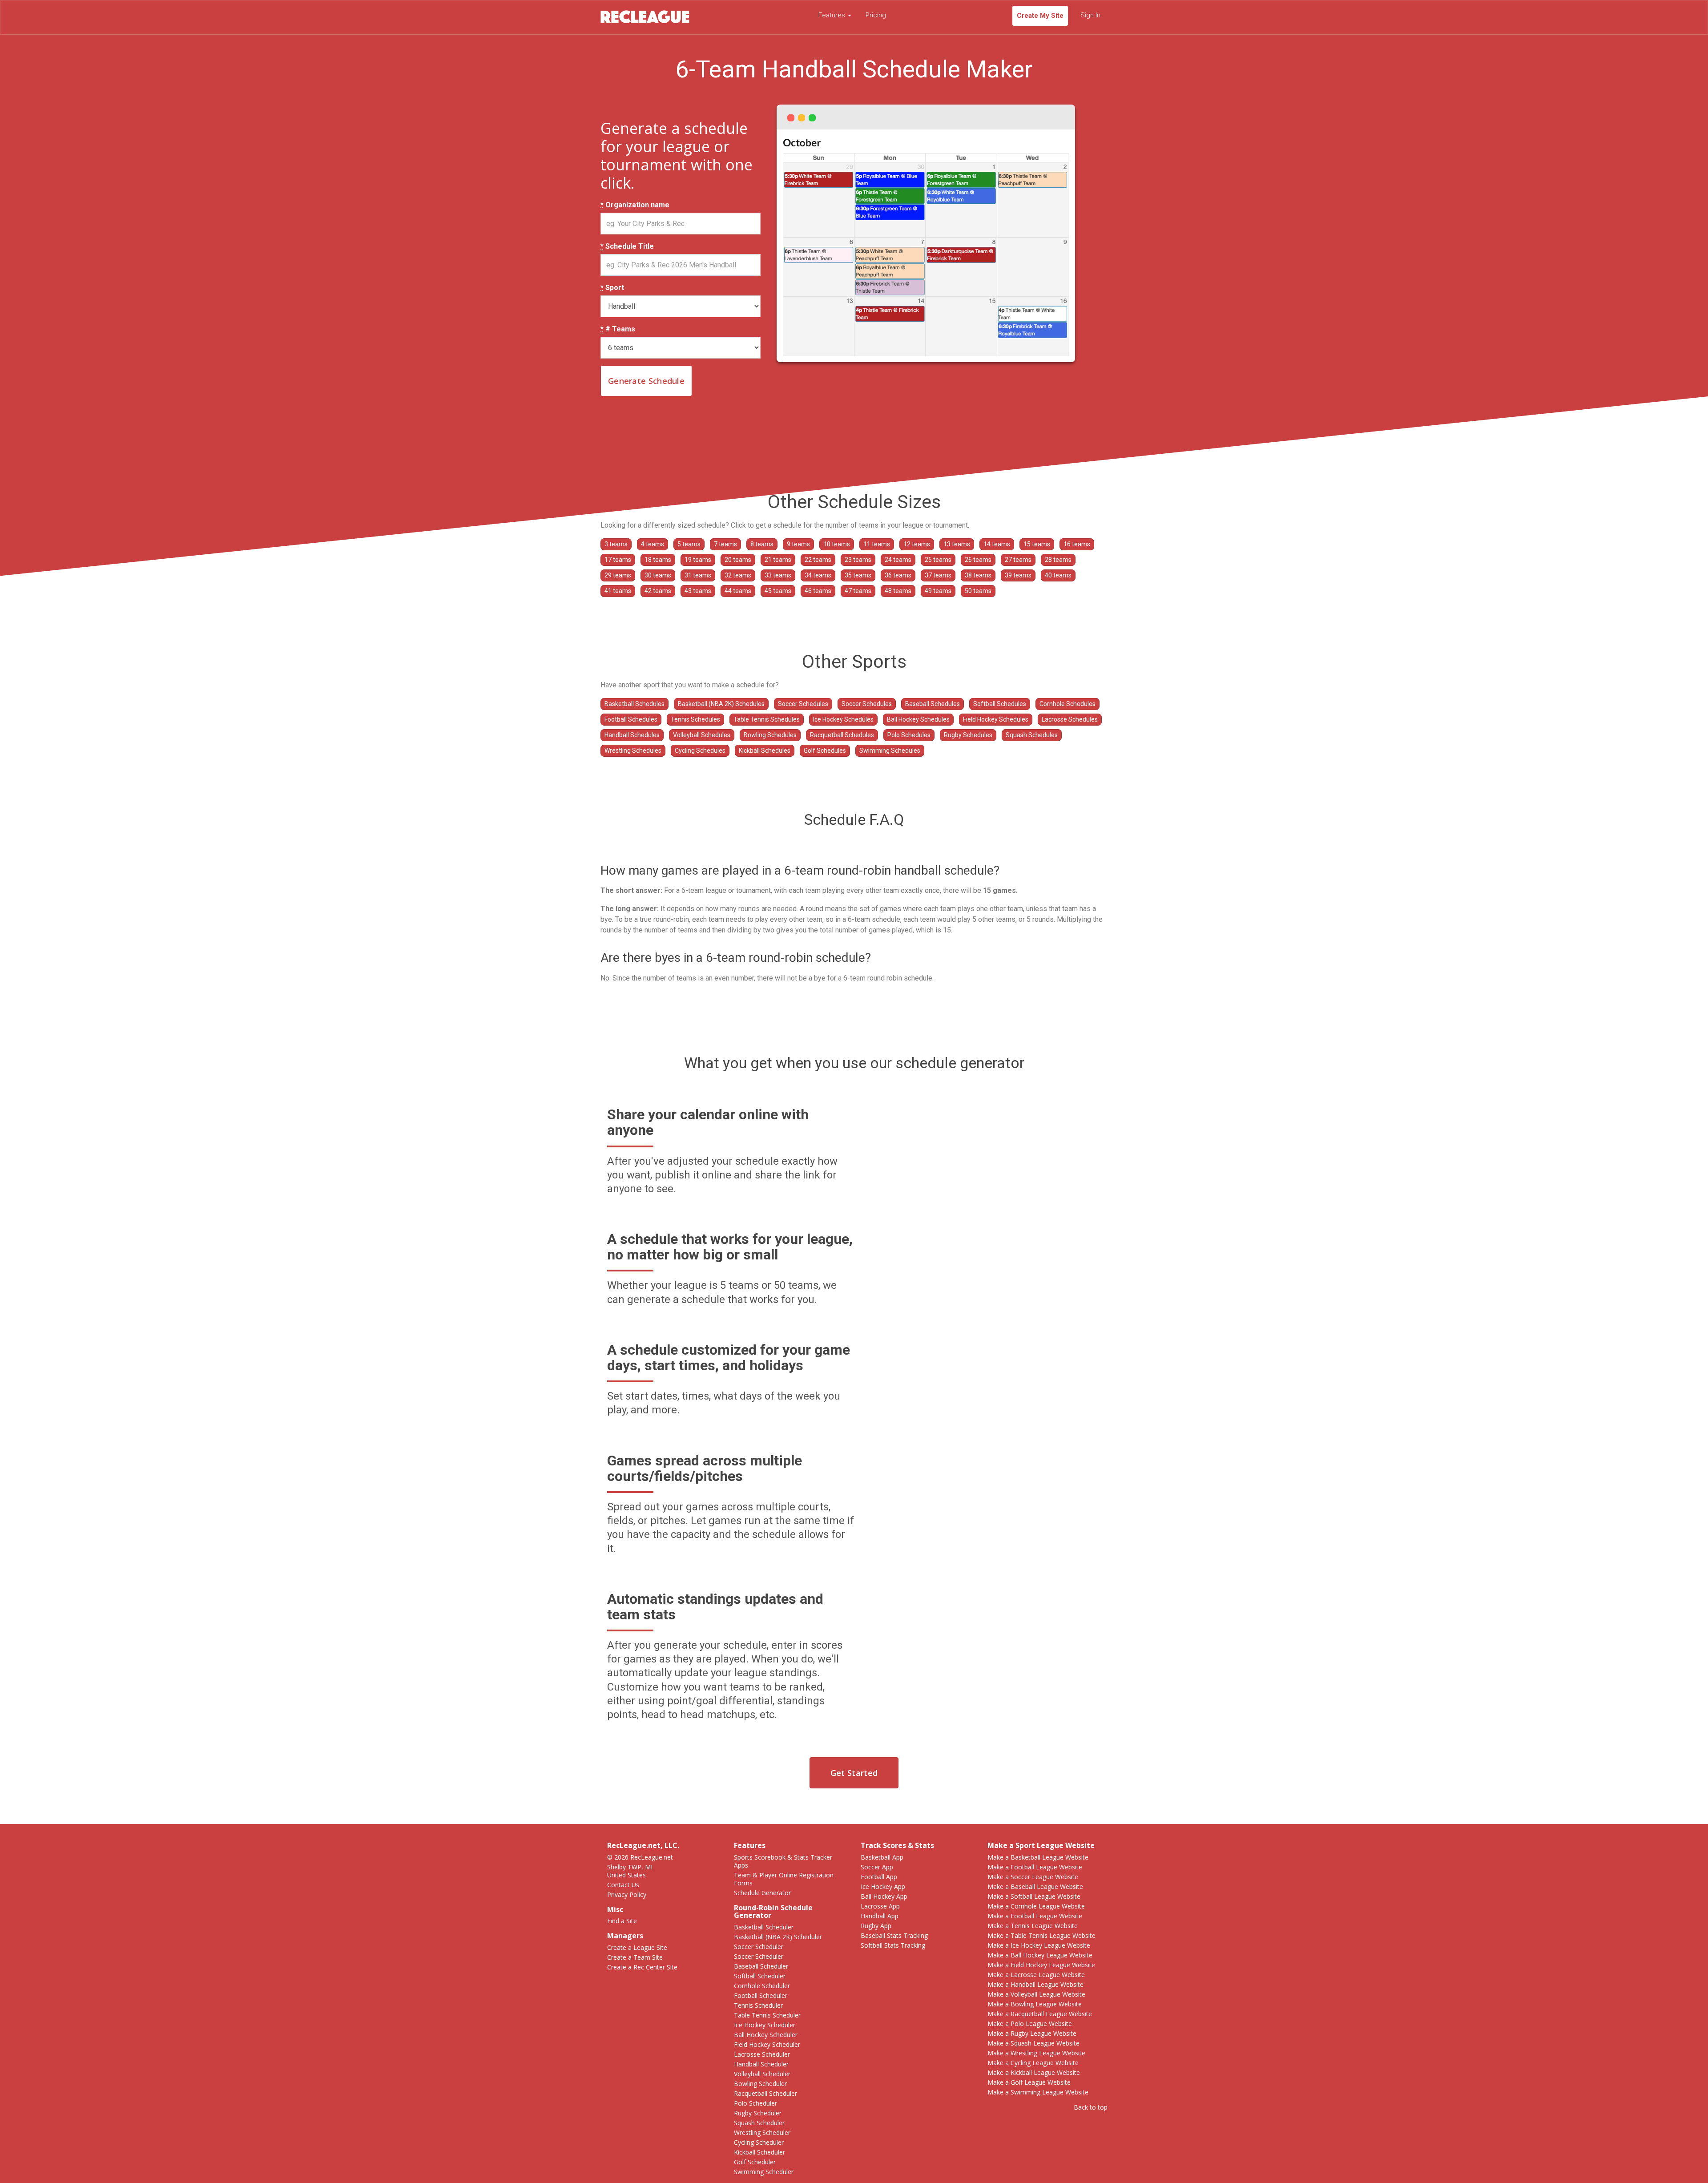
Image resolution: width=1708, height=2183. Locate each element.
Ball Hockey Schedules (918, 719)
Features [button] (833, 15)
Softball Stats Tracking (893, 1945)
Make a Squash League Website (1033, 2043)
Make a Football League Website (1035, 1867)
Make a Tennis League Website (1033, 1926)
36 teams (898, 575)
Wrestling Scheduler (762, 2133)
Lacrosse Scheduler (762, 2054)
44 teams (738, 591)
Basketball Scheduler (764, 1927)
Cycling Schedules (700, 751)
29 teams (618, 575)
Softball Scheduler (760, 1976)
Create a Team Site (635, 1957)
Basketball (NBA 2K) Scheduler (778, 1937)
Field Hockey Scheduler (767, 2044)
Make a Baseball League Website (1035, 1886)
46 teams (818, 591)
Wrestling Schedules (633, 751)
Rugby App (876, 1926)
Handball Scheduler (761, 2064)
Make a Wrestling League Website (1036, 2053)
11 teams (877, 544)
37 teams (938, 575)
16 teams (1077, 544)
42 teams (658, 591)
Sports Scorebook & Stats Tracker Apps (783, 1861)
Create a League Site (637, 1947)
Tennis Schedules (695, 719)
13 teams (957, 544)
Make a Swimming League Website (1038, 2092)
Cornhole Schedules (1067, 704)
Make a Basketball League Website (1038, 1857)
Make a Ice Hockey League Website (1039, 1945)
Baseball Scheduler (761, 1966)
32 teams (738, 575)
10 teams (837, 544)
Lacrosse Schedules (1070, 719)
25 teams (938, 560)
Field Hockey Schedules (996, 719)
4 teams (653, 544)
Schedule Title (627, 246)
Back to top (1091, 2107)
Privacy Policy (627, 1894)
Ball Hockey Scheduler (766, 2035)
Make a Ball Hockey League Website (1040, 1955)
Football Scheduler (761, 1995)
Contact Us (623, 1885)
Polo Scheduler (755, 2103)
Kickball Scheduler (759, 2152)
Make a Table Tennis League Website (1041, 1935)
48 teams (898, 591)
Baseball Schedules (933, 704)
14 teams (997, 544)
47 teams (858, 591)
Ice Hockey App (883, 1886)
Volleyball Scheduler (762, 2074)
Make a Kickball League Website (1034, 2072)
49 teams (938, 591)
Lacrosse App (880, 1906)
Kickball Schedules (765, 751)
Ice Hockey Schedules (843, 719)
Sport (612, 288)
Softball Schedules (1000, 704)
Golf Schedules (825, 751)
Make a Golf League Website (1029, 2082)
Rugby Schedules (968, 735)
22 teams (818, 560)
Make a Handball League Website (1035, 1984)
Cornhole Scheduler (762, 1986)
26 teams (978, 560)
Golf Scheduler (755, 2162)
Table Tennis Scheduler (767, 2015)
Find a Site (622, 1921)
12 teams (917, 544)
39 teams (1018, 575)
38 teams (978, 575)
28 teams (1058, 560)
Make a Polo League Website (1030, 2024)
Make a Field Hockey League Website (1041, 1965)
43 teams (698, 591)
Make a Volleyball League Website (1036, 1994)
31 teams (698, 575)
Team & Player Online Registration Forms (784, 1879)
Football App (879, 1877)
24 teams (898, 560)
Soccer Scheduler (759, 1947)
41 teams (618, 591)
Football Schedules (631, 719)
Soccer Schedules (803, 704)
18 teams (658, 560)
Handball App (880, 1916)
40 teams (1058, 575)
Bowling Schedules (770, 735)
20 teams (738, 560)
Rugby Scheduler (758, 2113)
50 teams (978, 591)
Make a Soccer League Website (1033, 1877)
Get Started (854, 1773)
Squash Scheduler (759, 2123)
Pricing (876, 15)
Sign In (1090, 15)
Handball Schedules (632, 735)
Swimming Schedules (890, 751)
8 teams (762, 544)
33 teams (778, 575)
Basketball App (882, 1857)
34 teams (818, 575)
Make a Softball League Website (1034, 1896)
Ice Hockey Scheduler (765, 2025)
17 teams (618, 560)
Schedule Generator (762, 1893)
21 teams (778, 560)
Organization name (635, 205)
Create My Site (1040, 16)
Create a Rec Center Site (642, 1967)
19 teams (698, 560)
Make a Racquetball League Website (1040, 2014)
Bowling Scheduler (760, 2084)
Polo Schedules (909, 735)
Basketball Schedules (634, 704)
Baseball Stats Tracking (894, 1935)
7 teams (725, 544)
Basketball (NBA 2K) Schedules (721, 704)
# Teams (618, 329)
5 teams (689, 544)
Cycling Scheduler (759, 2142)
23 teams (858, 560)
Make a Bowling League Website (1035, 2004)
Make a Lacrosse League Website (1036, 1975)
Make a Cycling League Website (1033, 2063)
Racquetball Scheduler (765, 2093)
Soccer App (877, 1867)
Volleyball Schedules (702, 735)
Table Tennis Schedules (767, 719)
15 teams (1037, 544)
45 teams (778, 591)
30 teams (658, 575)
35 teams (858, 575)
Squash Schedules (1032, 735)
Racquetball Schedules (842, 735)
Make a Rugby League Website (1032, 2033)
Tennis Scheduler (758, 2005)
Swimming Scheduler (764, 2172)
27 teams (1018, 560)
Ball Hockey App (884, 1896)
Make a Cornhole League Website (1036, 1906)
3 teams (616, 544)
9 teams (798, 544)
